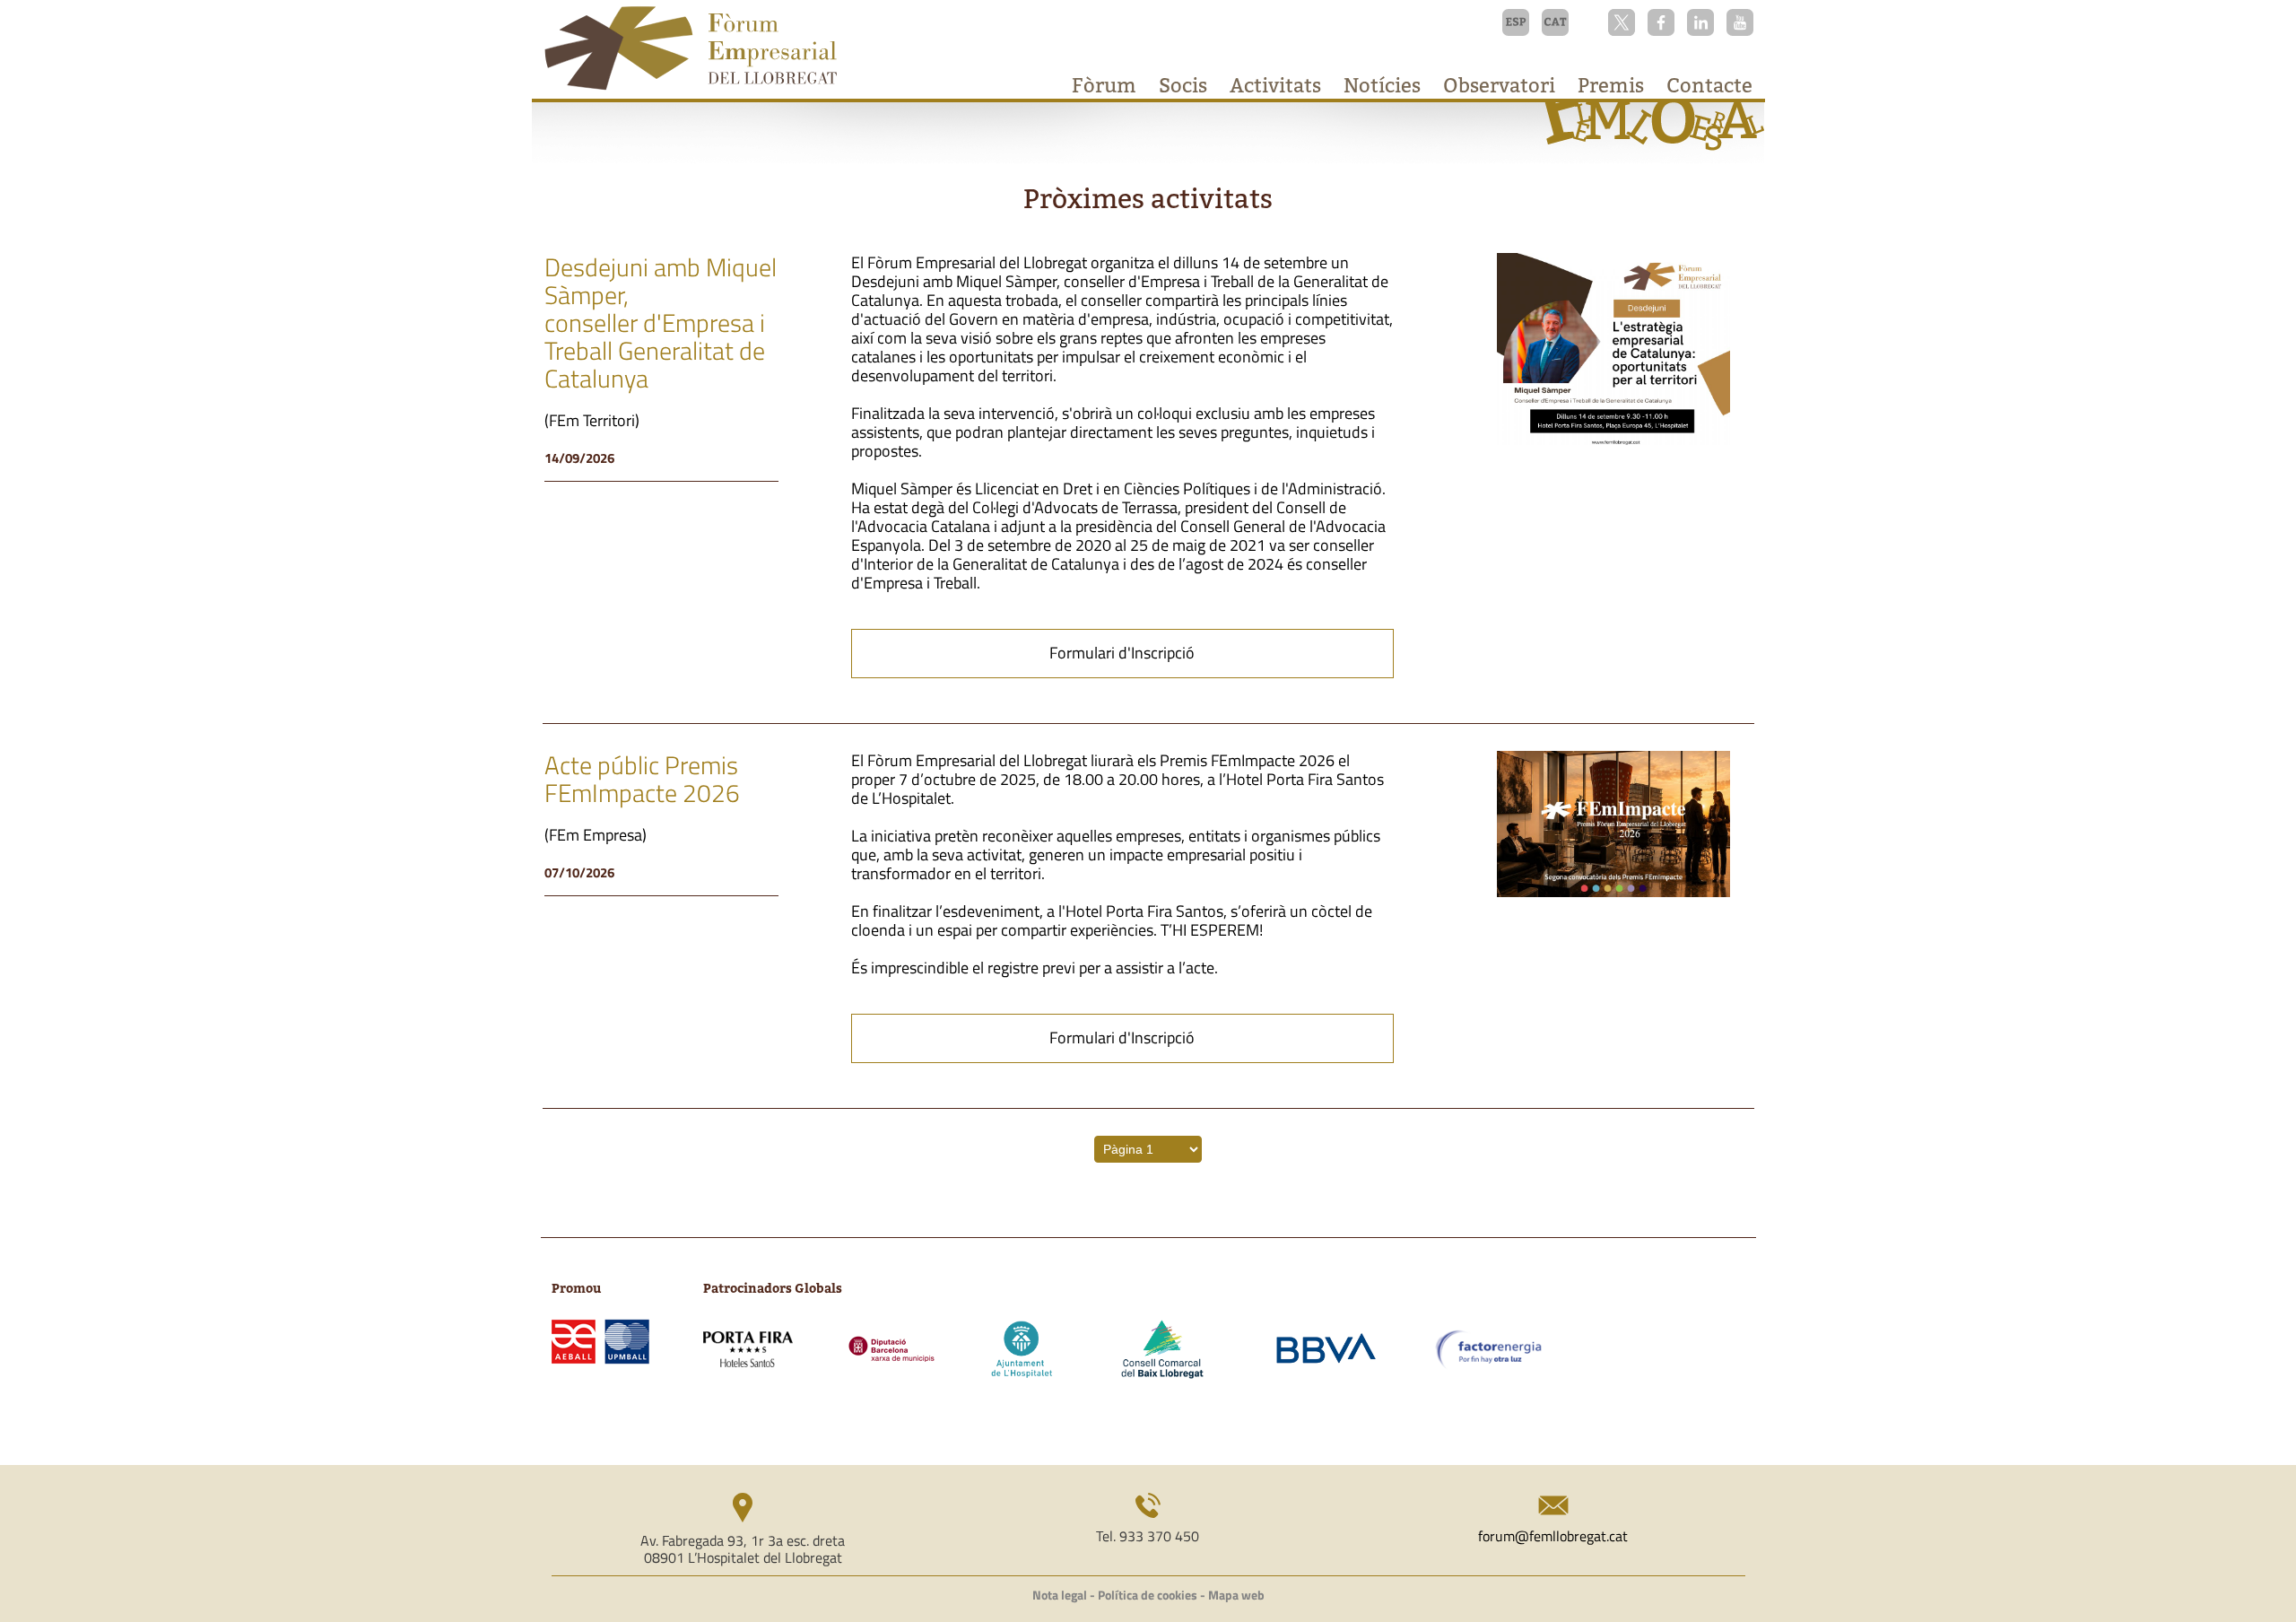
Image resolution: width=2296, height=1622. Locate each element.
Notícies (1382, 85)
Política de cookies (1148, 1595)
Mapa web (1236, 1595)
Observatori (1499, 85)
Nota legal (1060, 1595)
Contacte (1709, 85)
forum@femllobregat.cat (1553, 1536)
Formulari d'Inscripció (1122, 653)
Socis (1183, 85)
